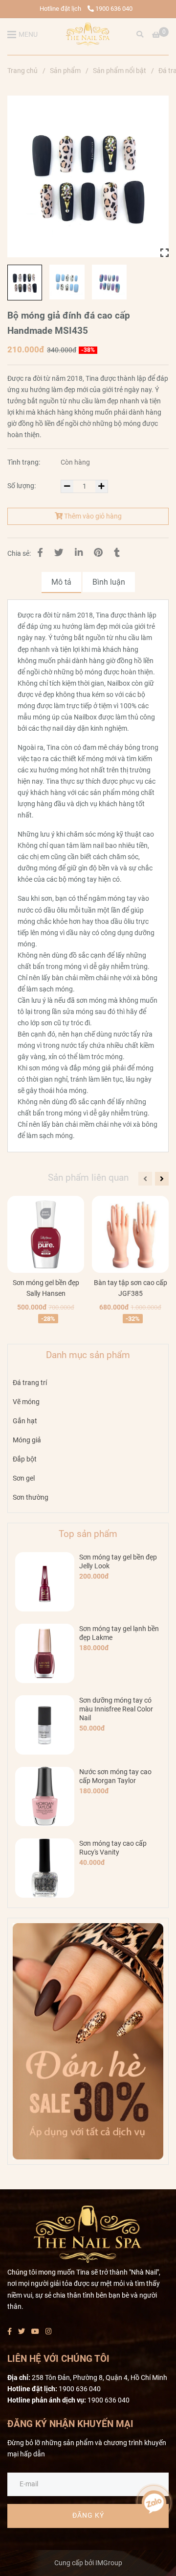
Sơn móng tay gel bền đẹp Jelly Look (118, 1562)
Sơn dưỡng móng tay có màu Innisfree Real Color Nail (116, 1709)
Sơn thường (31, 1498)
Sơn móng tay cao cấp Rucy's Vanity (113, 1848)
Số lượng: (22, 486)
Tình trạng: (24, 462)
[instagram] (49, 2332)
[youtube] (35, 2332)
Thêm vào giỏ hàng (92, 516)
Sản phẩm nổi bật (120, 71)
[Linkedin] (79, 553)
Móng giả (27, 1440)
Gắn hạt (25, 1421)
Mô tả (61, 582)
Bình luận (109, 582)
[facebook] (10, 2332)
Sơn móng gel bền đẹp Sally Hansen (46, 1288)
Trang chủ (22, 71)
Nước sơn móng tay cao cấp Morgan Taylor (115, 1776)
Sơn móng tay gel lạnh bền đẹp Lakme (119, 1633)
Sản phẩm (65, 71)
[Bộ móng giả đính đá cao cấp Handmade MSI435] (88, 34)
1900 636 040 (114, 9)
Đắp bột (25, 1459)
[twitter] (22, 2332)
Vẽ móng (26, 1402)
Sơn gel (24, 1478)
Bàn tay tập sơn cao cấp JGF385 (131, 1288)
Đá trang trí (30, 1383)
